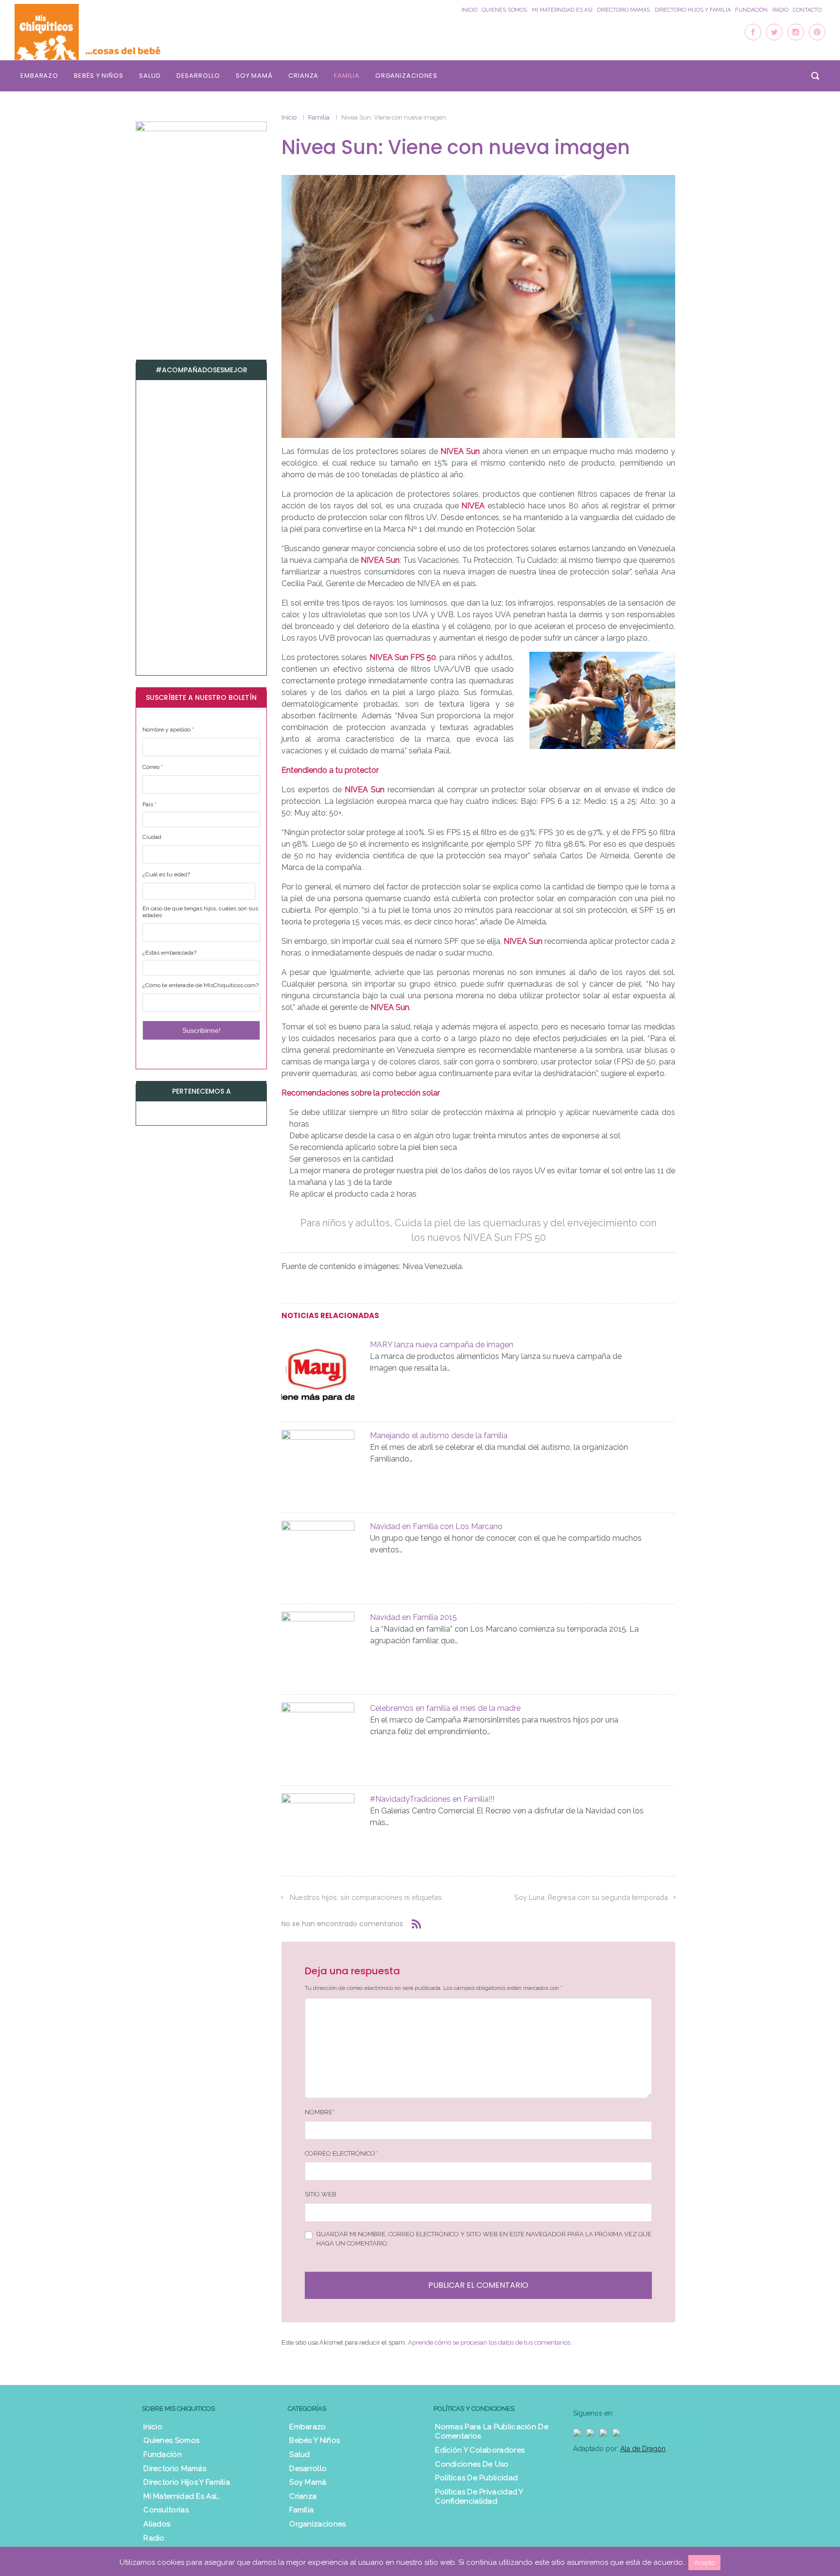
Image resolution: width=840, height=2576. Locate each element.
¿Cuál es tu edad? (166, 874)
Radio (780, 10)
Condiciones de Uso (472, 2464)
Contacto (807, 10)
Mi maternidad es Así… (182, 2496)
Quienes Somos (504, 10)
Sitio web (321, 2194)
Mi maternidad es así (562, 10)
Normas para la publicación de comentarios (492, 2432)
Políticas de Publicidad (476, 2478)
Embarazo (39, 76)
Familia (347, 76)
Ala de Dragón (643, 2449)
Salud (150, 76)
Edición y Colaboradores (480, 2450)
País (149, 804)
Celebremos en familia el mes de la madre (445, 1708)
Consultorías (166, 2510)
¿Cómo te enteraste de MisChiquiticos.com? (201, 985)
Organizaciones (406, 76)
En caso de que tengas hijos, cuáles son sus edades (200, 912)
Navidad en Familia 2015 (413, 1617)
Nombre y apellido (168, 730)
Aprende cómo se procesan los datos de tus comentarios (489, 2342)
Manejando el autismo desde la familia (439, 1436)
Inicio (469, 10)
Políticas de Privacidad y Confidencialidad (479, 2497)
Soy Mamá (254, 76)
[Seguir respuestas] (416, 1924)
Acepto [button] (704, 2563)
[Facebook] (753, 32)
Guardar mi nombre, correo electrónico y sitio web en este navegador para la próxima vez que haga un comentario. (484, 2239)
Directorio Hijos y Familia (693, 10)
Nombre (320, 2112)
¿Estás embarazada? (169, 953)
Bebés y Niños (99, 76)
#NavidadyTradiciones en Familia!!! (432, 1799)
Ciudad (152, 837)
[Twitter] (774, 32)
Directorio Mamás (623, 10)
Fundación (751, 10)
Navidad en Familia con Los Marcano (436, 1526)
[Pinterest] (817, 32)
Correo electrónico (341, 2153)
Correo (153, 767)
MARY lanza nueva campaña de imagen (442, 1345)
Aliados (157, 2524)
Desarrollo (198, 76)
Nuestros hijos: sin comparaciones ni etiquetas (366, 1897)
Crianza (303, 76)
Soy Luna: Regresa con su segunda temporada (591, 1897)
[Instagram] (796, 32)
